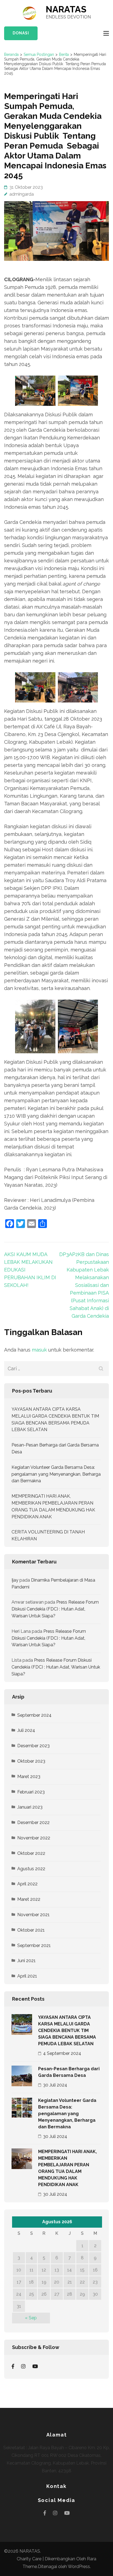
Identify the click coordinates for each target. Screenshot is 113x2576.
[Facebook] (13, 2366)
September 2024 (34, 1715)
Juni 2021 (26, 1961)
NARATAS (66, 9)
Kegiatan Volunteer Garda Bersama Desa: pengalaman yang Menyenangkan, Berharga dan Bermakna (56, 1474)
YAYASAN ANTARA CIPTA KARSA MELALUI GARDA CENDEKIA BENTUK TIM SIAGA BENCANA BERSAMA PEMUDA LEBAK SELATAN (67, 2031)
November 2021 (33, 1915)
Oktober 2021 (31, 1930)
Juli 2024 (26, 1730)
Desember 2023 (33, 1746)
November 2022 (34, 1838)
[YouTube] (35, 2366)
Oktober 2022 (31, 1853)
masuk (39, 1350)
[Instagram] (23, 2366)
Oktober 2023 (31, 1761)
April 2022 (27, 1884)
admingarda (22, 194)
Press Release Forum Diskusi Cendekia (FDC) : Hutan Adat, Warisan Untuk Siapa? (55, 1609)
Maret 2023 (29, 1777)
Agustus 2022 (31, 1869)
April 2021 (27, 1976)
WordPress (79, 2567)
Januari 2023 (30, 1807)
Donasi (21, 33)
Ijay (15, 1580)
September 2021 (34, 1945)
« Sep (31, 2318)
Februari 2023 (31, 1792)
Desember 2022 (33, 1822)
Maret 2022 (29, 1899)
